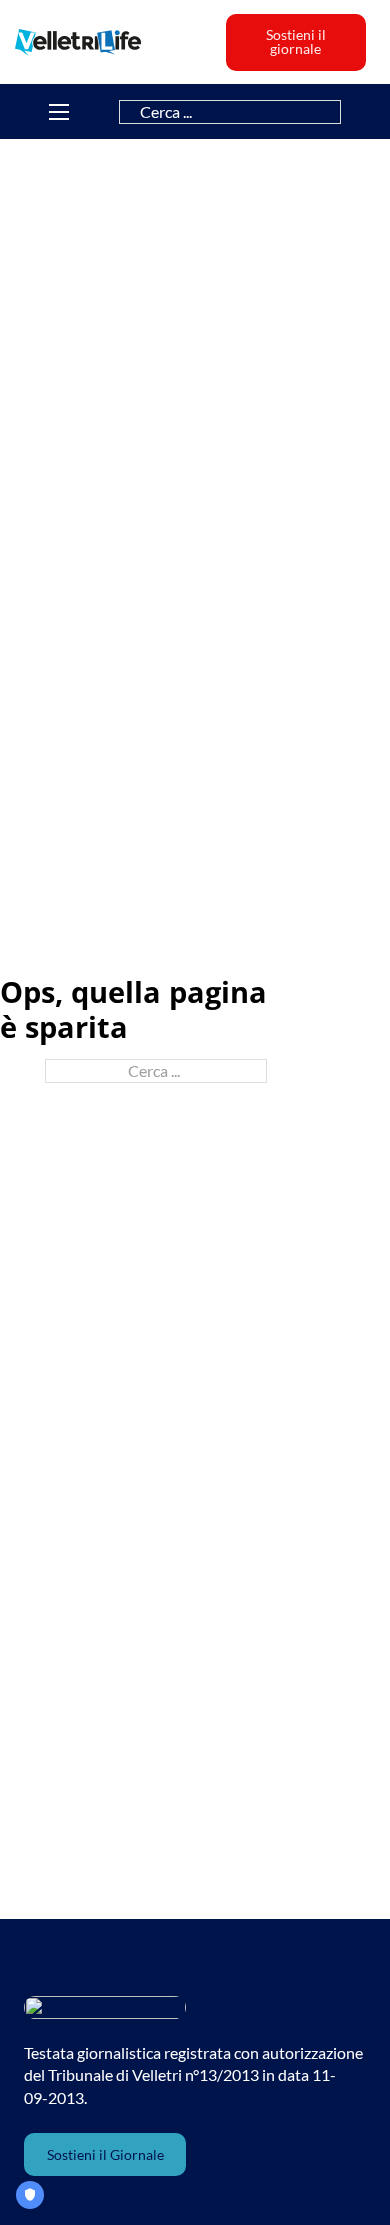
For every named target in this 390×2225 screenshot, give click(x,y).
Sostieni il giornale (296, 41)
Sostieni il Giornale (105, 2154)
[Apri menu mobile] (59, 112)
